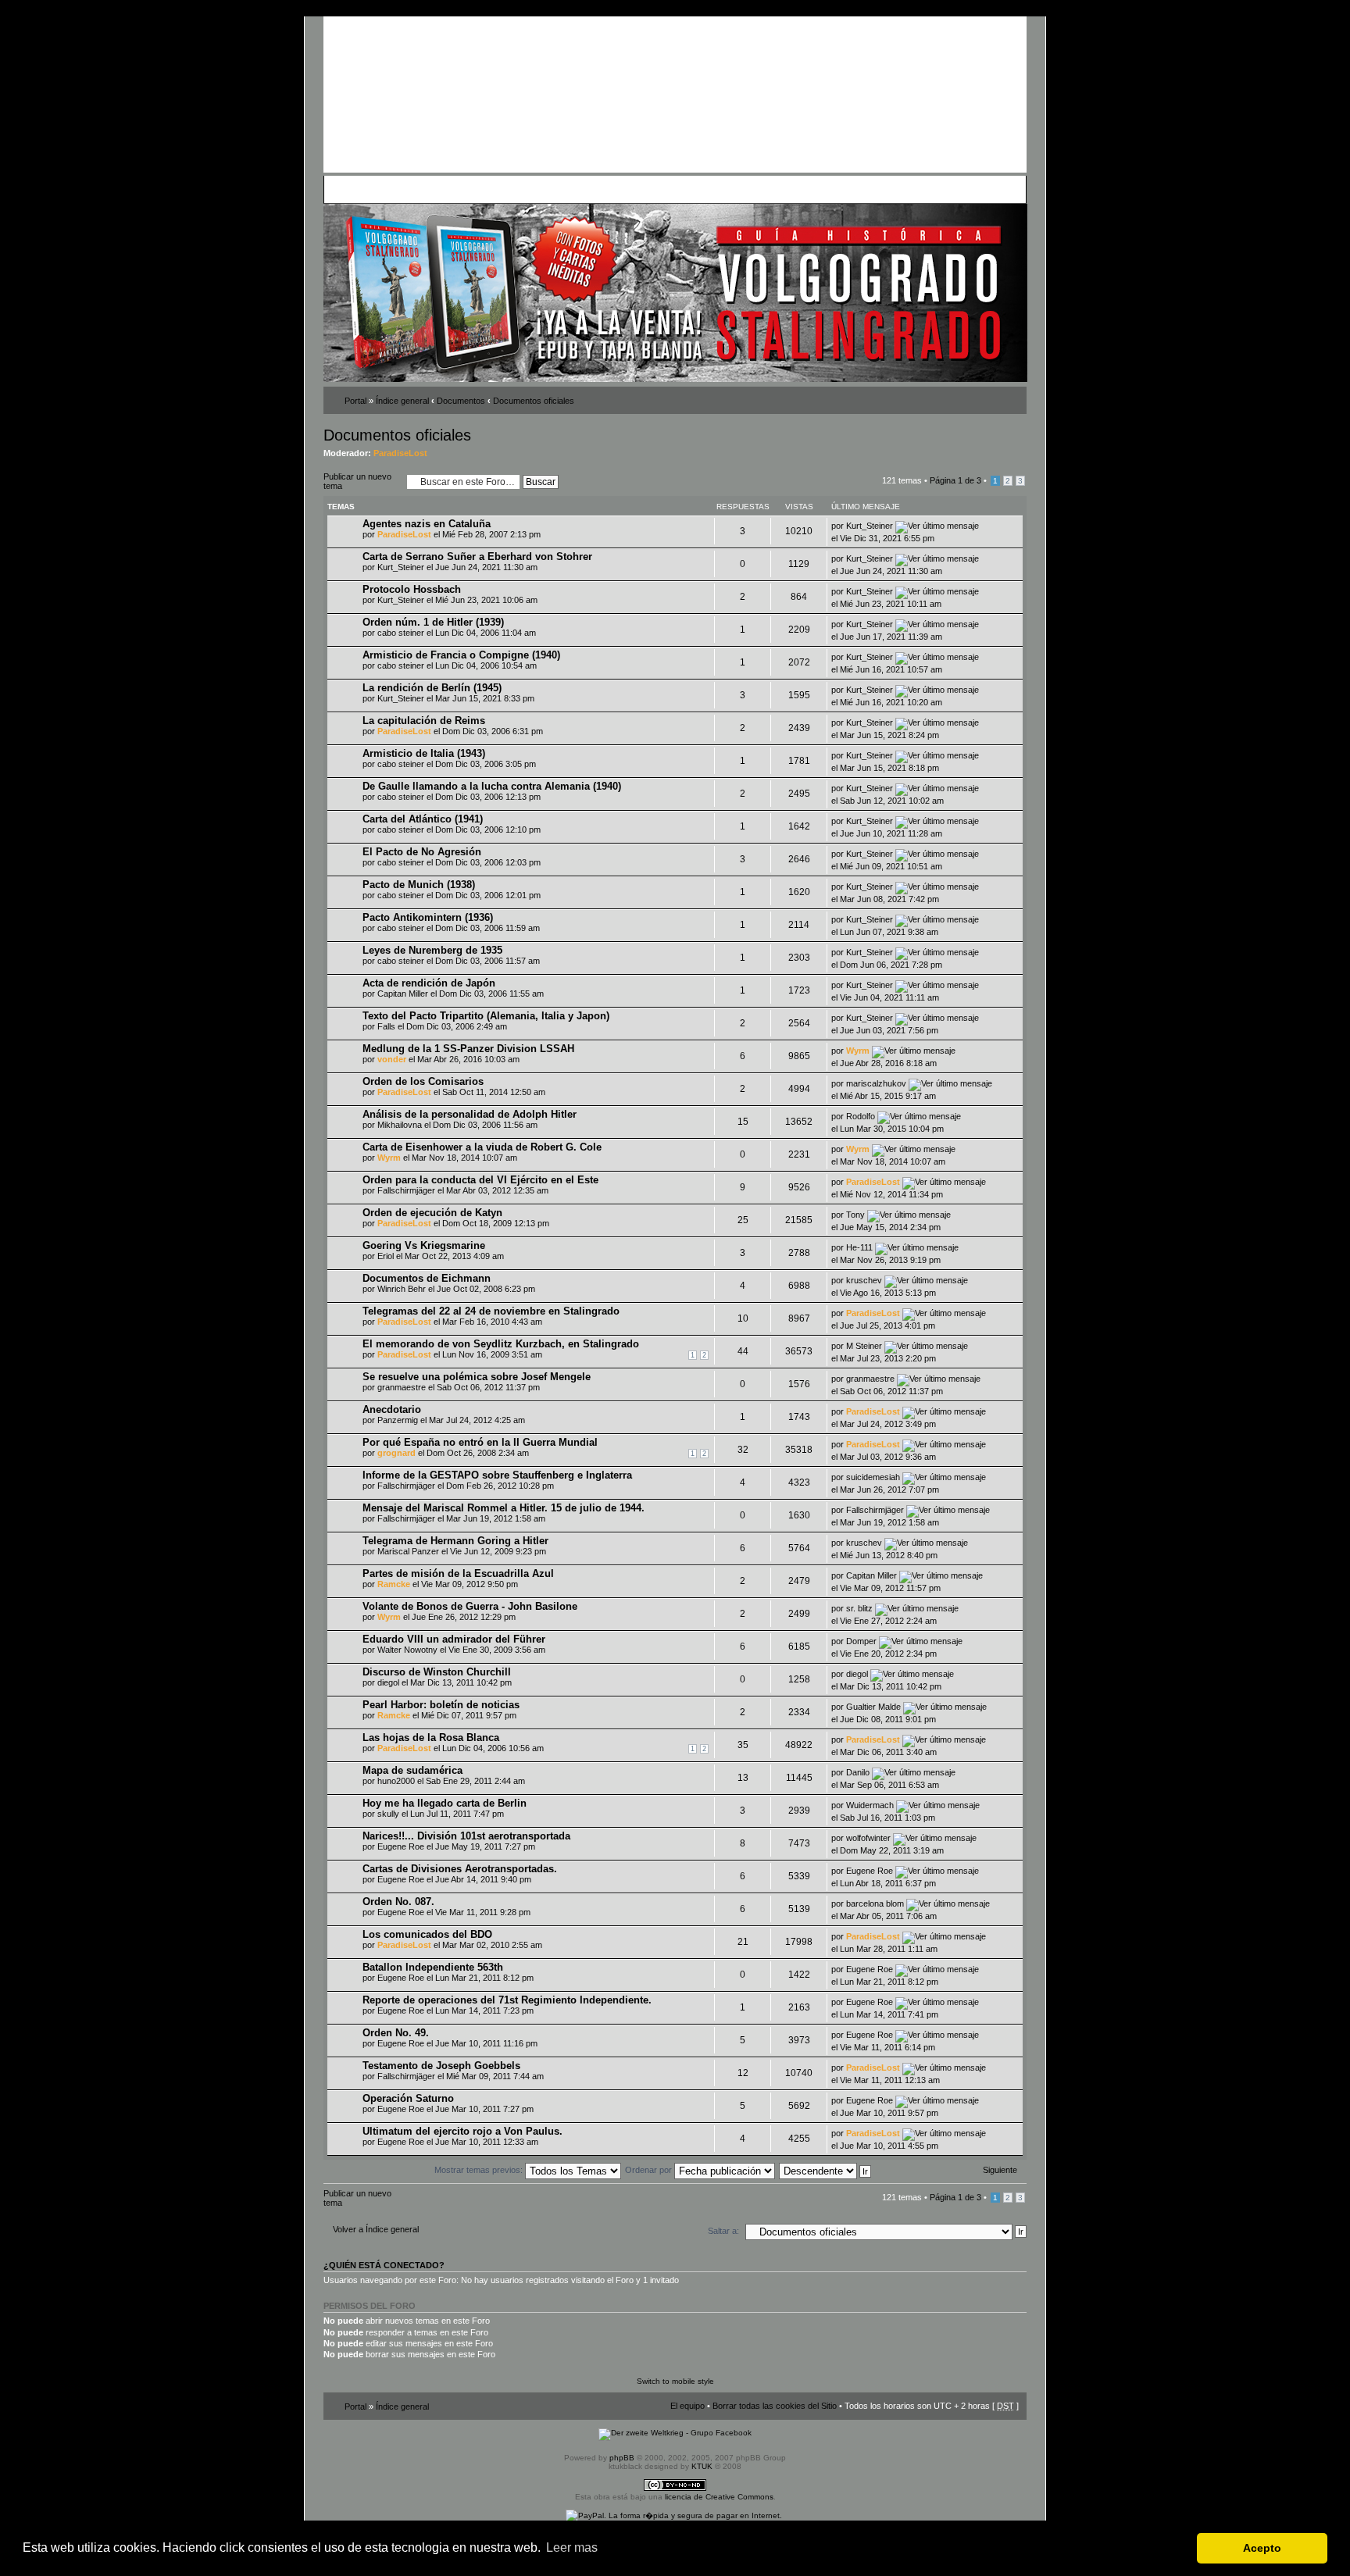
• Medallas (509, 189)
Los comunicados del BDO (427, 1934)
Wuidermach (870, 1805)
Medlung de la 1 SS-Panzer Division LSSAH (468, 1049)
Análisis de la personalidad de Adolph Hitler (470, 1114)
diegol (388, 1682)
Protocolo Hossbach (412, 589)
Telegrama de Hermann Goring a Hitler (455, 1541)
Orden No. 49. (396, 2033)
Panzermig (398, 1420)
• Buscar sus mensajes (618, 189)
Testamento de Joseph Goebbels (441, 2066)
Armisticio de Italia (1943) (424, 753)
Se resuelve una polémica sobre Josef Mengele (477, 1377)
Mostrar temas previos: (480, 2170)
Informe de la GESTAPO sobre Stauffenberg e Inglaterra (497, 1475)
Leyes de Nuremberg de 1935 (432, 950)
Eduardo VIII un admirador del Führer (454, 1639)
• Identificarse (750, 189)
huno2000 (396, 1781)
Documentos (461, 401)
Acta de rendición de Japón (429, 983)
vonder (392, 1059)
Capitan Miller (403, 994)
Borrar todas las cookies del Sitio (775, 2406)
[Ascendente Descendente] (826, 2170)
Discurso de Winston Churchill (437, 1672)
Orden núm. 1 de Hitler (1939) (433, 622)
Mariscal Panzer (408, 1551)
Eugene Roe (401, 1846)
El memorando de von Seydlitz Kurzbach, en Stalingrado (501, 1344)
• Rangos (551, 189)
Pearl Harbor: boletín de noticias (441, 1705)
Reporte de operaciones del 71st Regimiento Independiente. (507, 2000)
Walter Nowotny (407, 1650)
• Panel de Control (386, 189)
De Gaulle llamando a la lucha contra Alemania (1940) (492, 786)
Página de (955, 480)
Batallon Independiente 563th (433, 1967)
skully (388, 1814)
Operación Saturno (408, 2098)
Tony (855, 1215)
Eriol (386, 1256)
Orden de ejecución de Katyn (432, 1213)
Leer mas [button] (572, 2547)
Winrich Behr (402, 1289)
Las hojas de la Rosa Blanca (431, 1738)
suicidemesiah (873, 1477)
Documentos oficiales (534, 401)
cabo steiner (401, 633)
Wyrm (858, 1051)
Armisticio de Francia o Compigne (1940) (461, 655)
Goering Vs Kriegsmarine (424, 1245)
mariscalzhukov (876, 1083)
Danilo (858, 1772)
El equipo (687, 2406)
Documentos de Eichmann (427, 1278)
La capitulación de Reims (424, 721)
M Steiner (864, 1346)
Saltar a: (723, 2231)
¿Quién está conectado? (384, 2265)
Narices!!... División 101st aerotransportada (466, 1836)
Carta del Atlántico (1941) (423, 819)
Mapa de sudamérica (412, 1770)
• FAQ (437, 189)
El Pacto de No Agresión (422, 852)
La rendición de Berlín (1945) (432, 688)
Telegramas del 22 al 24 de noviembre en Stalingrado (491, 1311)
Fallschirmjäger (406, 1190)
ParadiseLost (400, 453)
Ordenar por (650, 2170)
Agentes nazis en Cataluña (427, 524)
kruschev (864, 1280)
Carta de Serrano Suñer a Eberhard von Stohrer (477, 557)
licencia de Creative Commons (719, 2497)
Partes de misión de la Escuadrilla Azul (458, 1573)
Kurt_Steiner (870, 526)
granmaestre (402, 1387)
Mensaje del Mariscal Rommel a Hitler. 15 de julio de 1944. (504, 1508)
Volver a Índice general (376, 2229)
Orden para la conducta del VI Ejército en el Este (480, 1180)
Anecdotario (392, 1409)
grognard (396, 1453)
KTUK (702, 2466)
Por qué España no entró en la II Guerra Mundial (480, 1442)
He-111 (859, 1247)
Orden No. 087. (398, 1902)
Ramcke (394, 1584)
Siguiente (1000, 2170)
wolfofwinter (868, 1838)
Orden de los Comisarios (423, 1081)
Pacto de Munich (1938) (419, 885)
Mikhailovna (400, 1125)
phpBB (622, 2458)
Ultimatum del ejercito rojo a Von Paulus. (462, 2131)
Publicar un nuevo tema (357, 481)
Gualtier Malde (873, 1707)
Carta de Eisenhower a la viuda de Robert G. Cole (482, 1147)
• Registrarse (693, 189)
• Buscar (469, 189)
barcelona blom (875, 1903)
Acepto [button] (1262, 2548)
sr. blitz (859, 1608)
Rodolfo (861, 1116)
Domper (861, 1641)
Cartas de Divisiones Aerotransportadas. (460, 1869)
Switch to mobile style (675, 2381)
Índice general (402, 401)
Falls (386, 1026)
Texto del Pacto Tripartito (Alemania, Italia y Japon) (486, 1016)
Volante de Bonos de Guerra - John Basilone (470, 1606)
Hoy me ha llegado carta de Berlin (445, 1803)
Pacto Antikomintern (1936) (428, 917)
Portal (355, 401)
